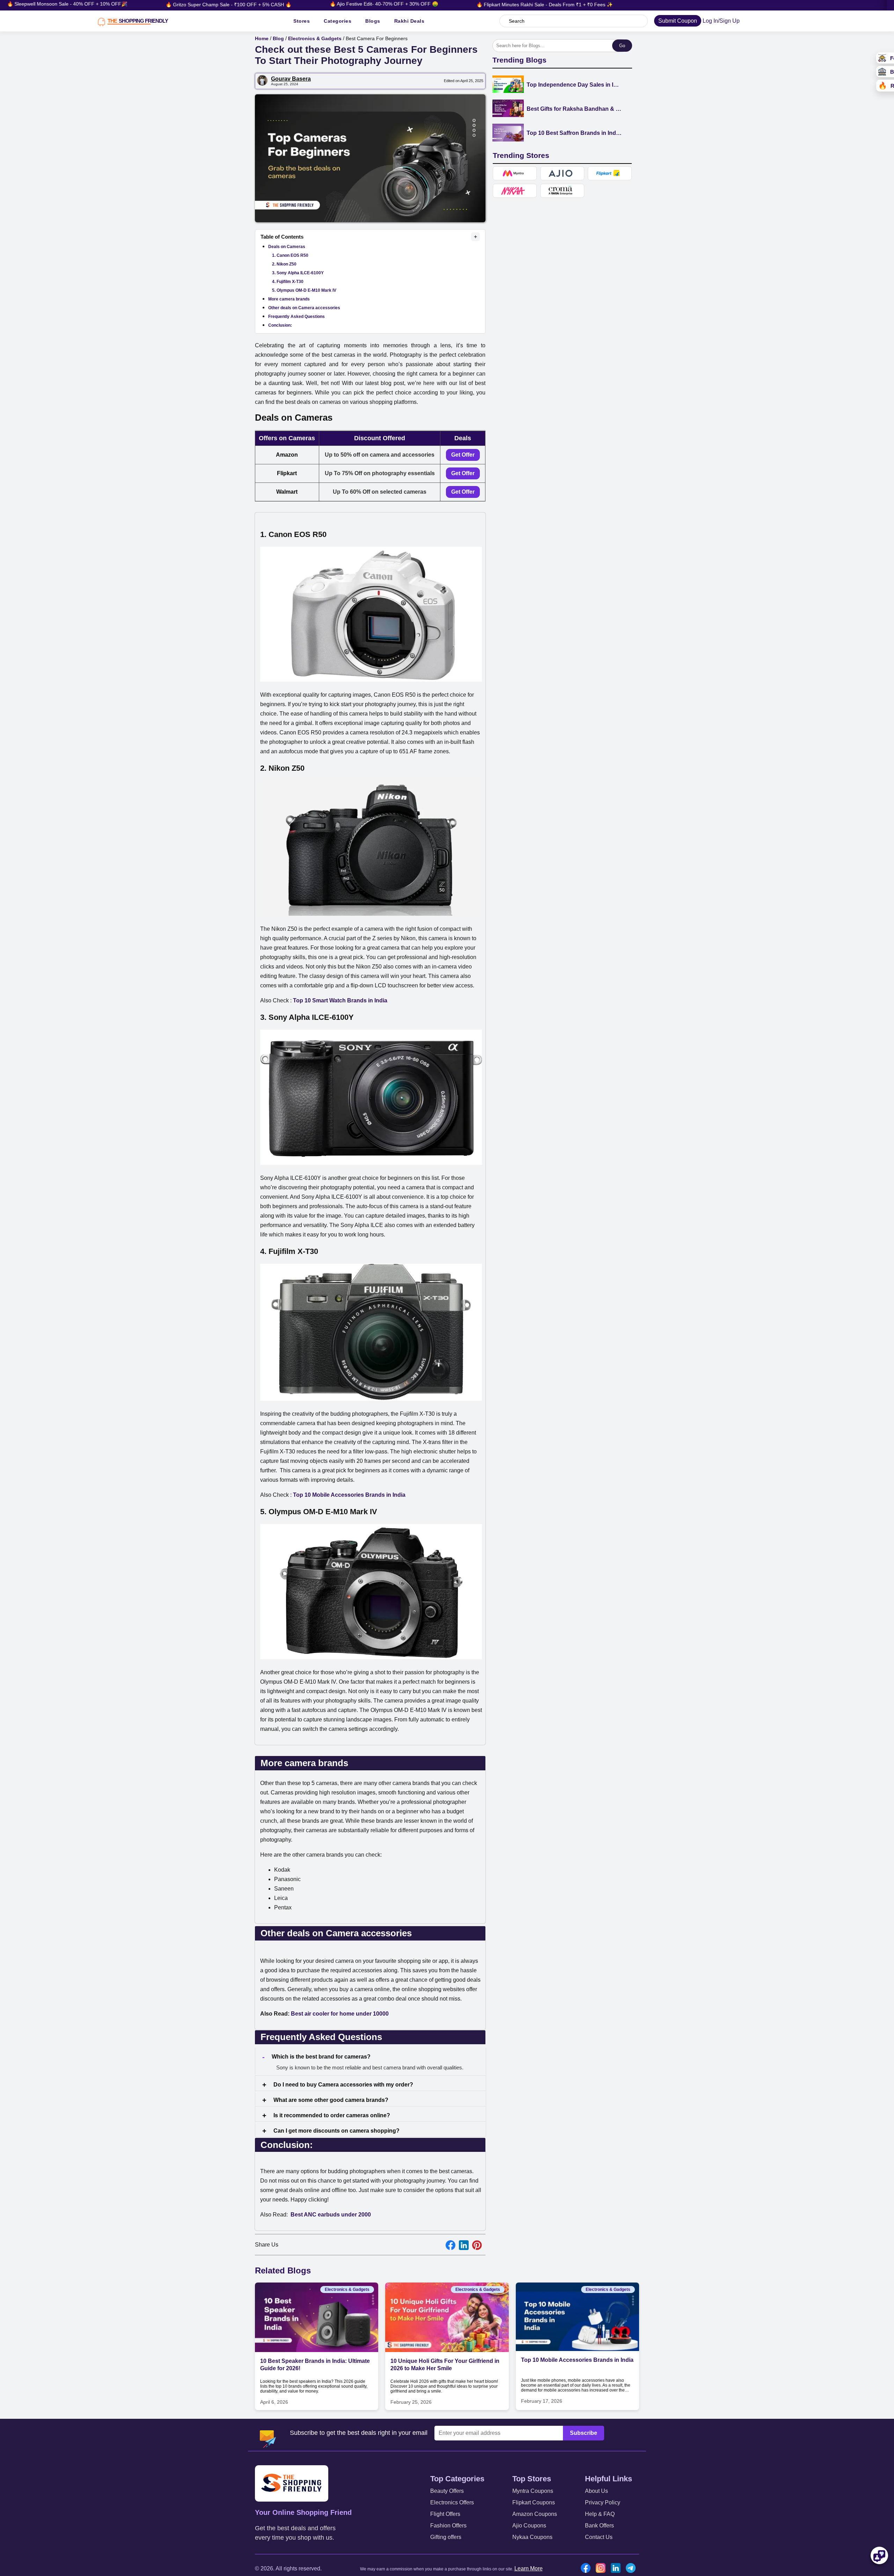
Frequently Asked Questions (296, 317)
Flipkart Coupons (534, 2502)
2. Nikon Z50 (284, 264)
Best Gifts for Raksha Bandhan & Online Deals (574, 109)
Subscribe (584, 2433)
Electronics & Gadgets (315, 38)
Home (262, 38)
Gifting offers (446, 2537)
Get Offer (463, 455)
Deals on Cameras (287, 247)
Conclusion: (280, 325)
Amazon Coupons (535, 2514)
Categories (338, 21)
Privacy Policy (603, 2502)
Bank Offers (599, 2526)
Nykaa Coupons (532, 2537)
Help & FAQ (600, 2514)
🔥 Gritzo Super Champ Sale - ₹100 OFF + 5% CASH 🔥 (116, 5)
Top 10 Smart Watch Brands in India (340, 1000)
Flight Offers (445, 2514)
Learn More (529, 2568)
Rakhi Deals (409, 21)
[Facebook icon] (587, 2569)
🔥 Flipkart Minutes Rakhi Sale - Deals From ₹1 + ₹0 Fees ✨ (432, 5)
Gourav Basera (291, 79)
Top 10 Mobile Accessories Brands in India (577, 2360)
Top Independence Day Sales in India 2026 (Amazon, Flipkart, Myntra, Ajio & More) (574, 85)
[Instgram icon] (602, 2569)
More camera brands (289, 299)
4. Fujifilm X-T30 (288, 282)
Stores (302, 21)
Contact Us (599, 2537)
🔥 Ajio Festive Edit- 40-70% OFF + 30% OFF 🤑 (272, 4)
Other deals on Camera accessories (304, 308)
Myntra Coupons (533, 2491)
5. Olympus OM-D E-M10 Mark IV (304, 290)
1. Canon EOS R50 (290, 255)
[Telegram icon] (632, 2569)
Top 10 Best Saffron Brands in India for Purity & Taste (574, 133)
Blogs (373, 21)
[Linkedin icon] (617, 2569)
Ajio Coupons (529, 2526)
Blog (278, 38)
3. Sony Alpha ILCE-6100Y (298, 273)
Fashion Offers (448, 2526)
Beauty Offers (447, 2491)
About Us (596, 2491)
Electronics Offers (452, 2502)
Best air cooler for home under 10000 (340, 2014)
